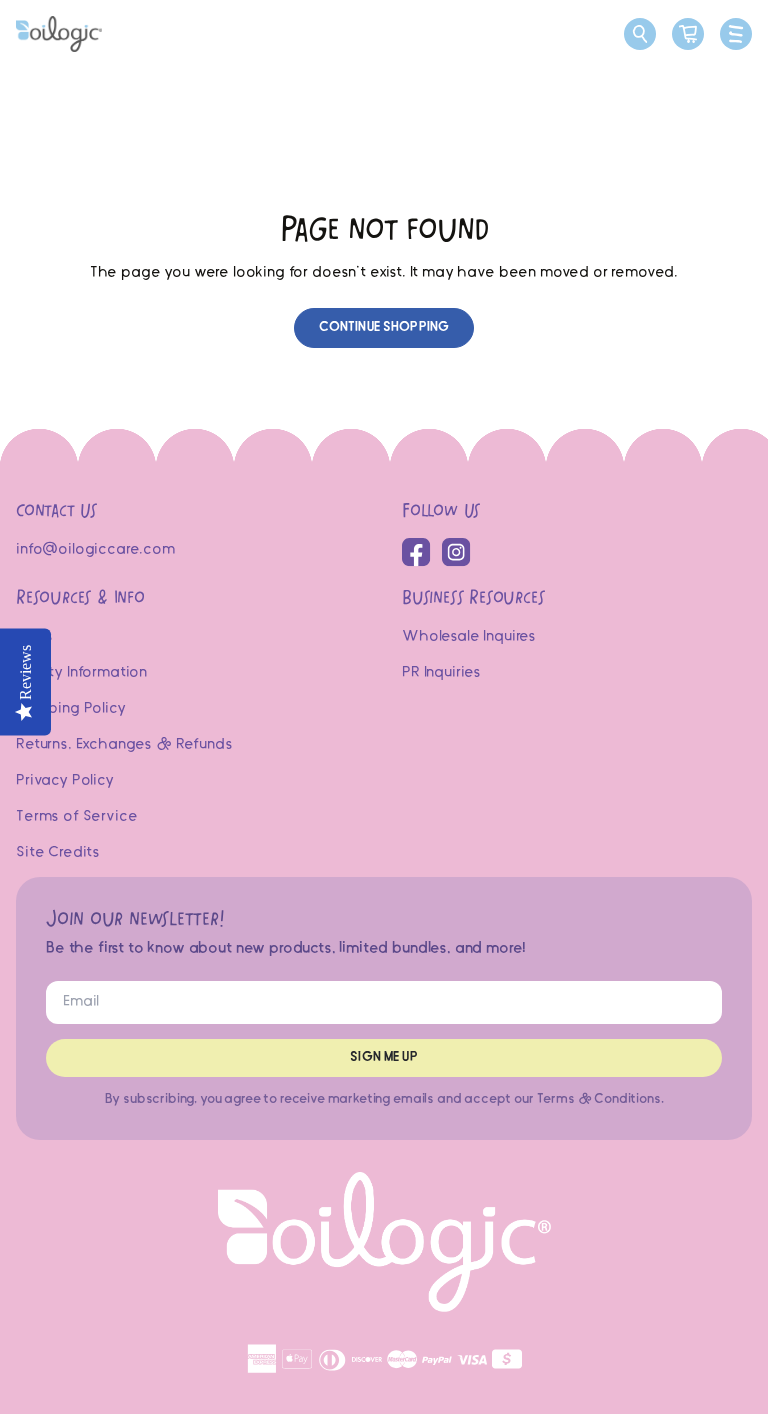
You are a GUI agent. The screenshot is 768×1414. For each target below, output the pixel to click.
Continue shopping (384, 327)
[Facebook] (416, 552)
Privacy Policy (65, 781)
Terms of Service (76, 817)
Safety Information (81, 673)
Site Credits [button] (58, 853)
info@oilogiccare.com (95, 550)
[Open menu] (736, 34)
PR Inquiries (441, 673)
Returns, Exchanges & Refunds (124, 745)
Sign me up (383, 1057)
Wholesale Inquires (469, 637)
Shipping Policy (71, 709)
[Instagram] (456, 552)
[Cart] (688, 34)
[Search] (640, 34)
